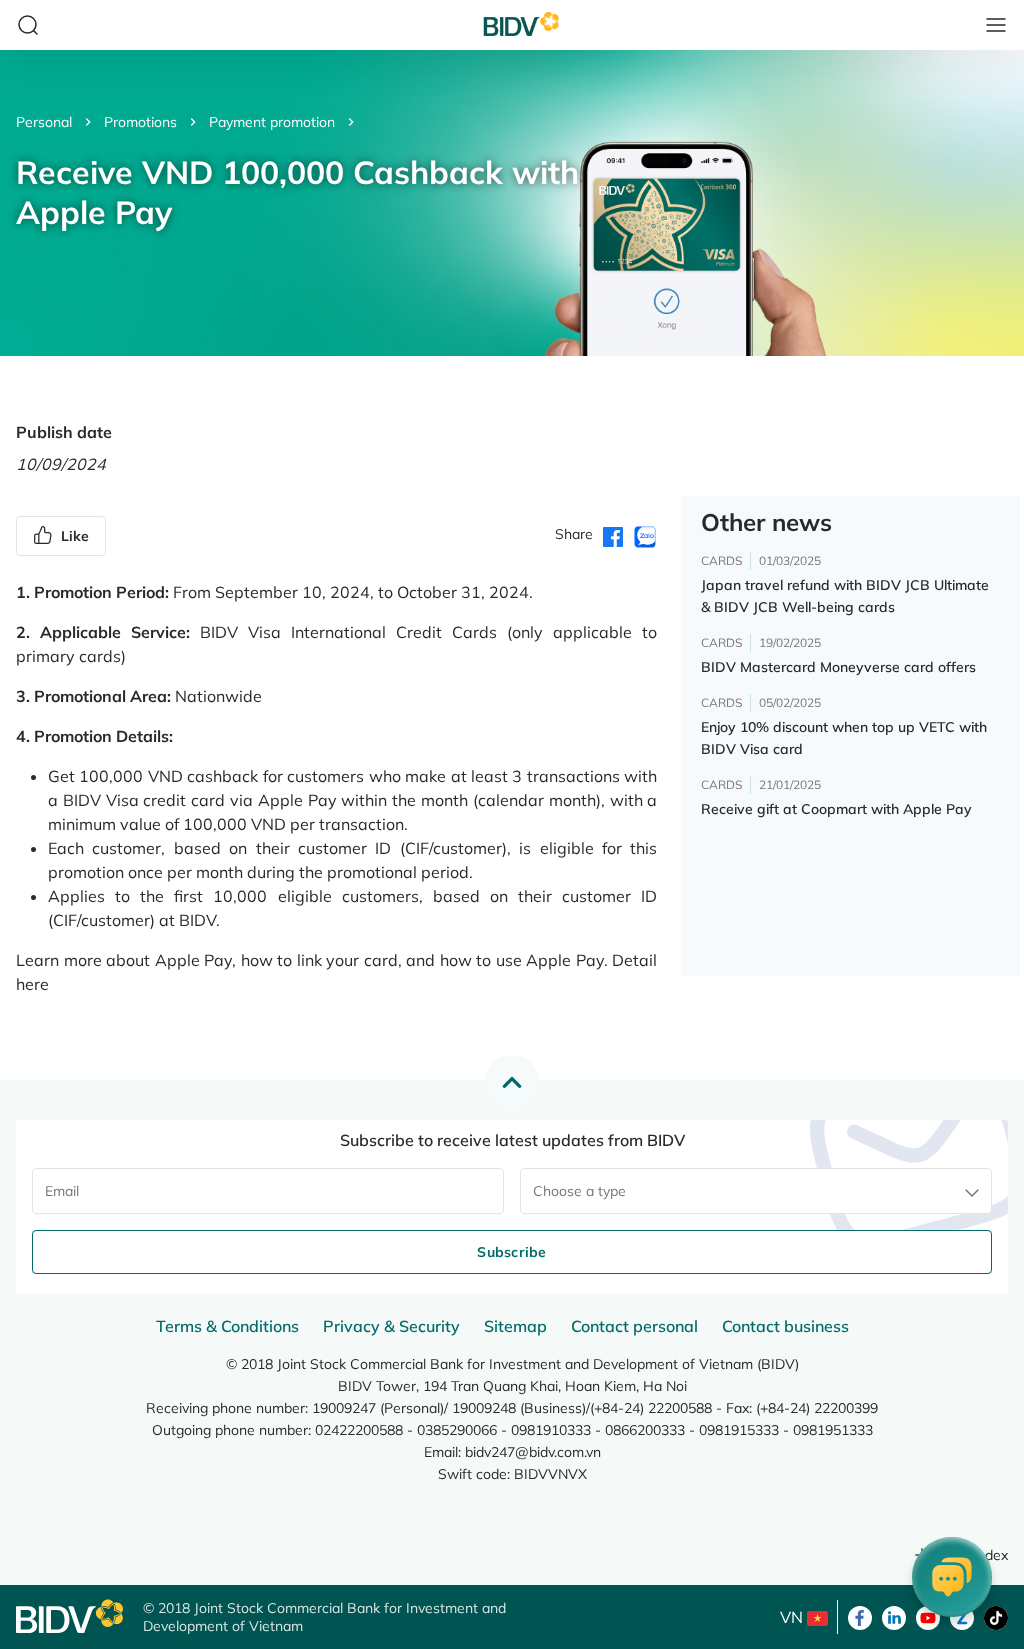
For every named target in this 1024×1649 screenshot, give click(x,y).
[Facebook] (860, 1616)
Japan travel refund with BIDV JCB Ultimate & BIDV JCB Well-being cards (845, 596)
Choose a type (579, 1191)
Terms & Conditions (227, 1326)
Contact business (785, 1326)
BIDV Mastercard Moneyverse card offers (838, 667)
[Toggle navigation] (996, 25)
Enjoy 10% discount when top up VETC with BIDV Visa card (844, 738)
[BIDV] (69, 1616)
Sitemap (515, 1326)
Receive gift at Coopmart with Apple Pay (836, 809)
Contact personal (634, 1326)
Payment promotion (272, 122)
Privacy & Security (391, 1326)
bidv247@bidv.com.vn (533, 1452)
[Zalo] (962, 1616)
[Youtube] (928, 1616)
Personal (44, 122)
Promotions (140, 122)
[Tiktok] (996, 1616)
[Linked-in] (894, 1616)
